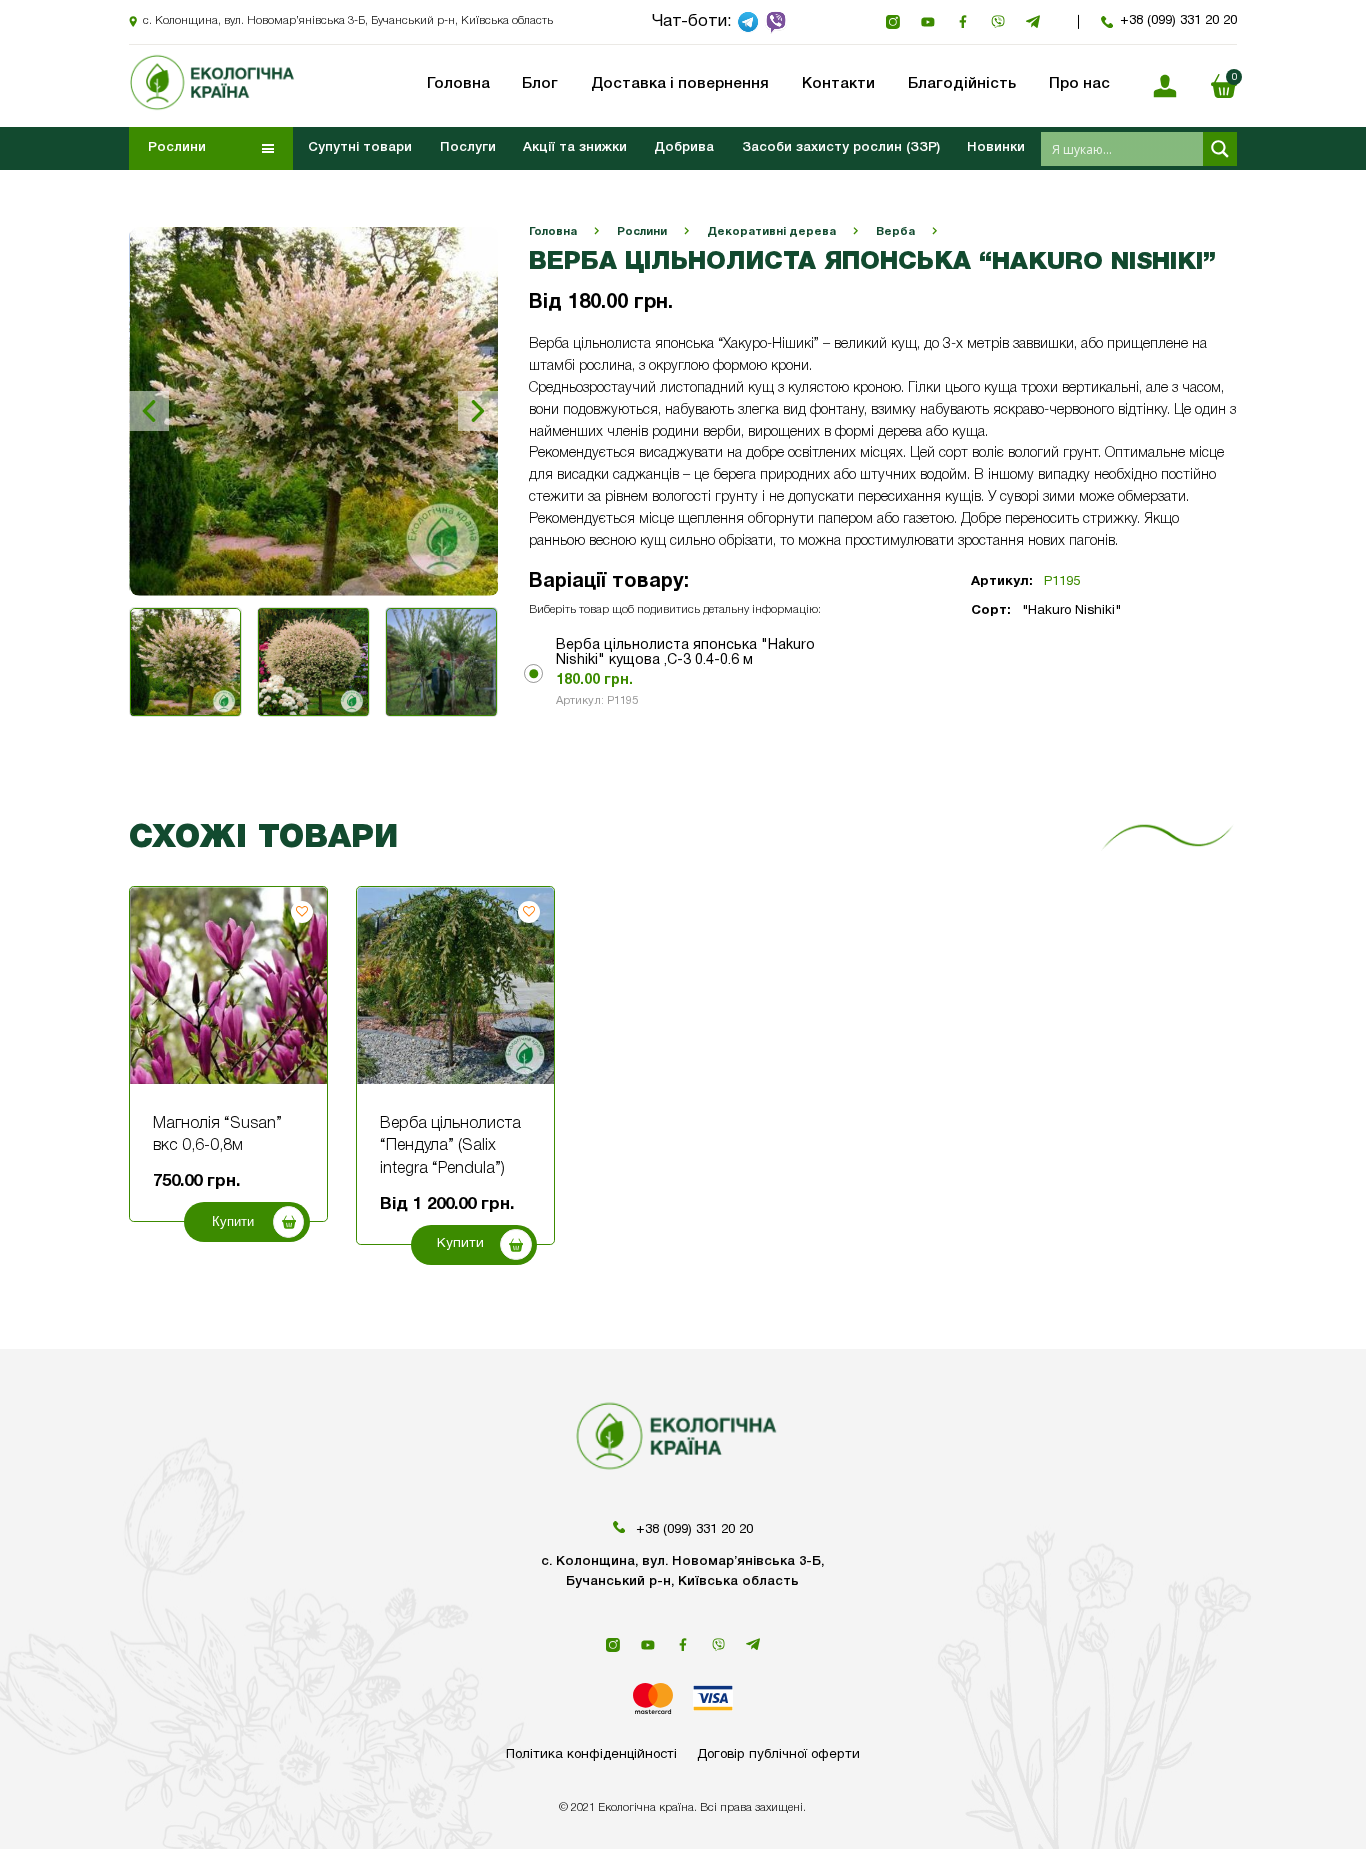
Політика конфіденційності (591, 1755)
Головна (553, 232)
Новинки (996, 148)
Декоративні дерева (771, 232)
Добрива (684, 148)
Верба (895, 232)
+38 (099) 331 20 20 (1178, 21)
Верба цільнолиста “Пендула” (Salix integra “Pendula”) (450, 1146)
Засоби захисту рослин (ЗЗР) (841, 148)
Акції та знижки (575, 148)
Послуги (468, 148)
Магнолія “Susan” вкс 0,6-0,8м (217, 1135)
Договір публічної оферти (778, 1755)
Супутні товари (360, 148)
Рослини (642, 232)
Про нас (1079, 84)
